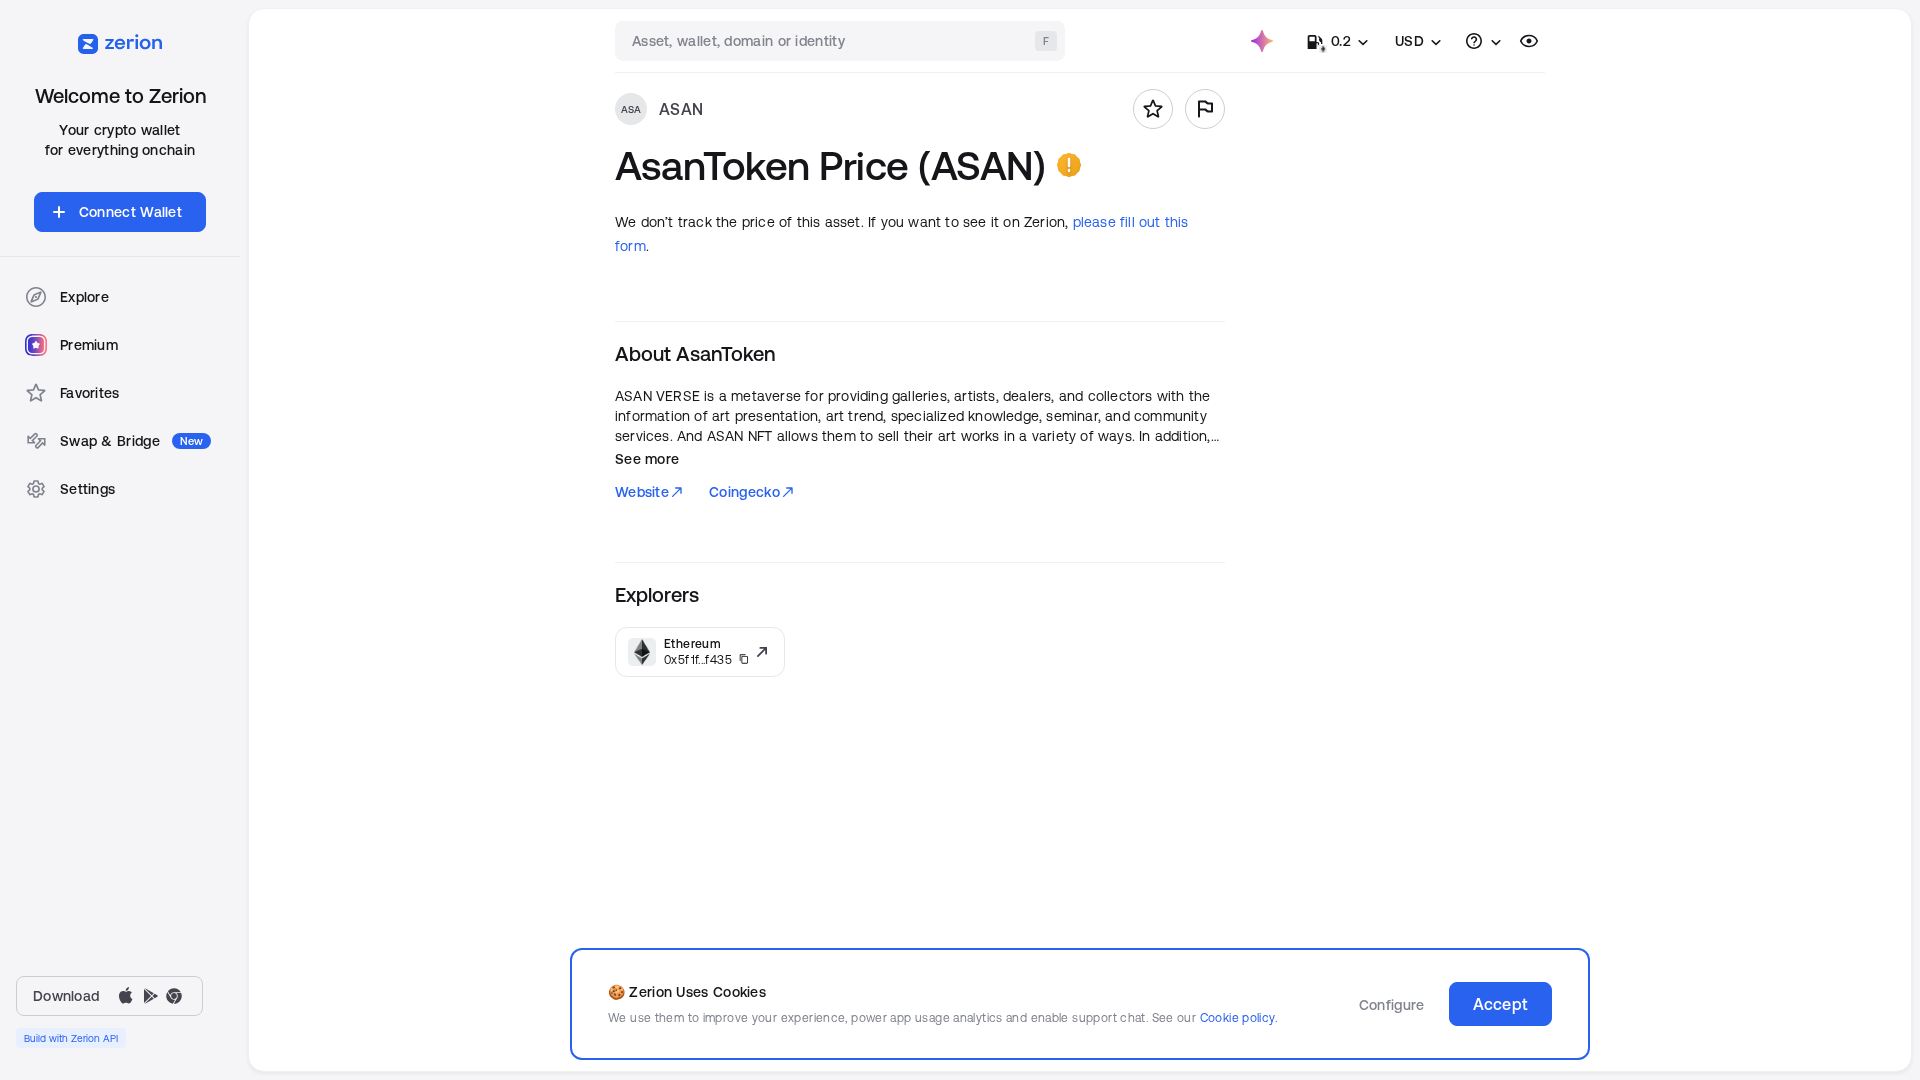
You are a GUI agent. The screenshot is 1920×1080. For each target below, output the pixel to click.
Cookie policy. (1238, 1017)
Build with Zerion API (71, 1038)
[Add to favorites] (1153, 109)
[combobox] (842, 41)
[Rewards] (1262, 41)
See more (647, 459)
